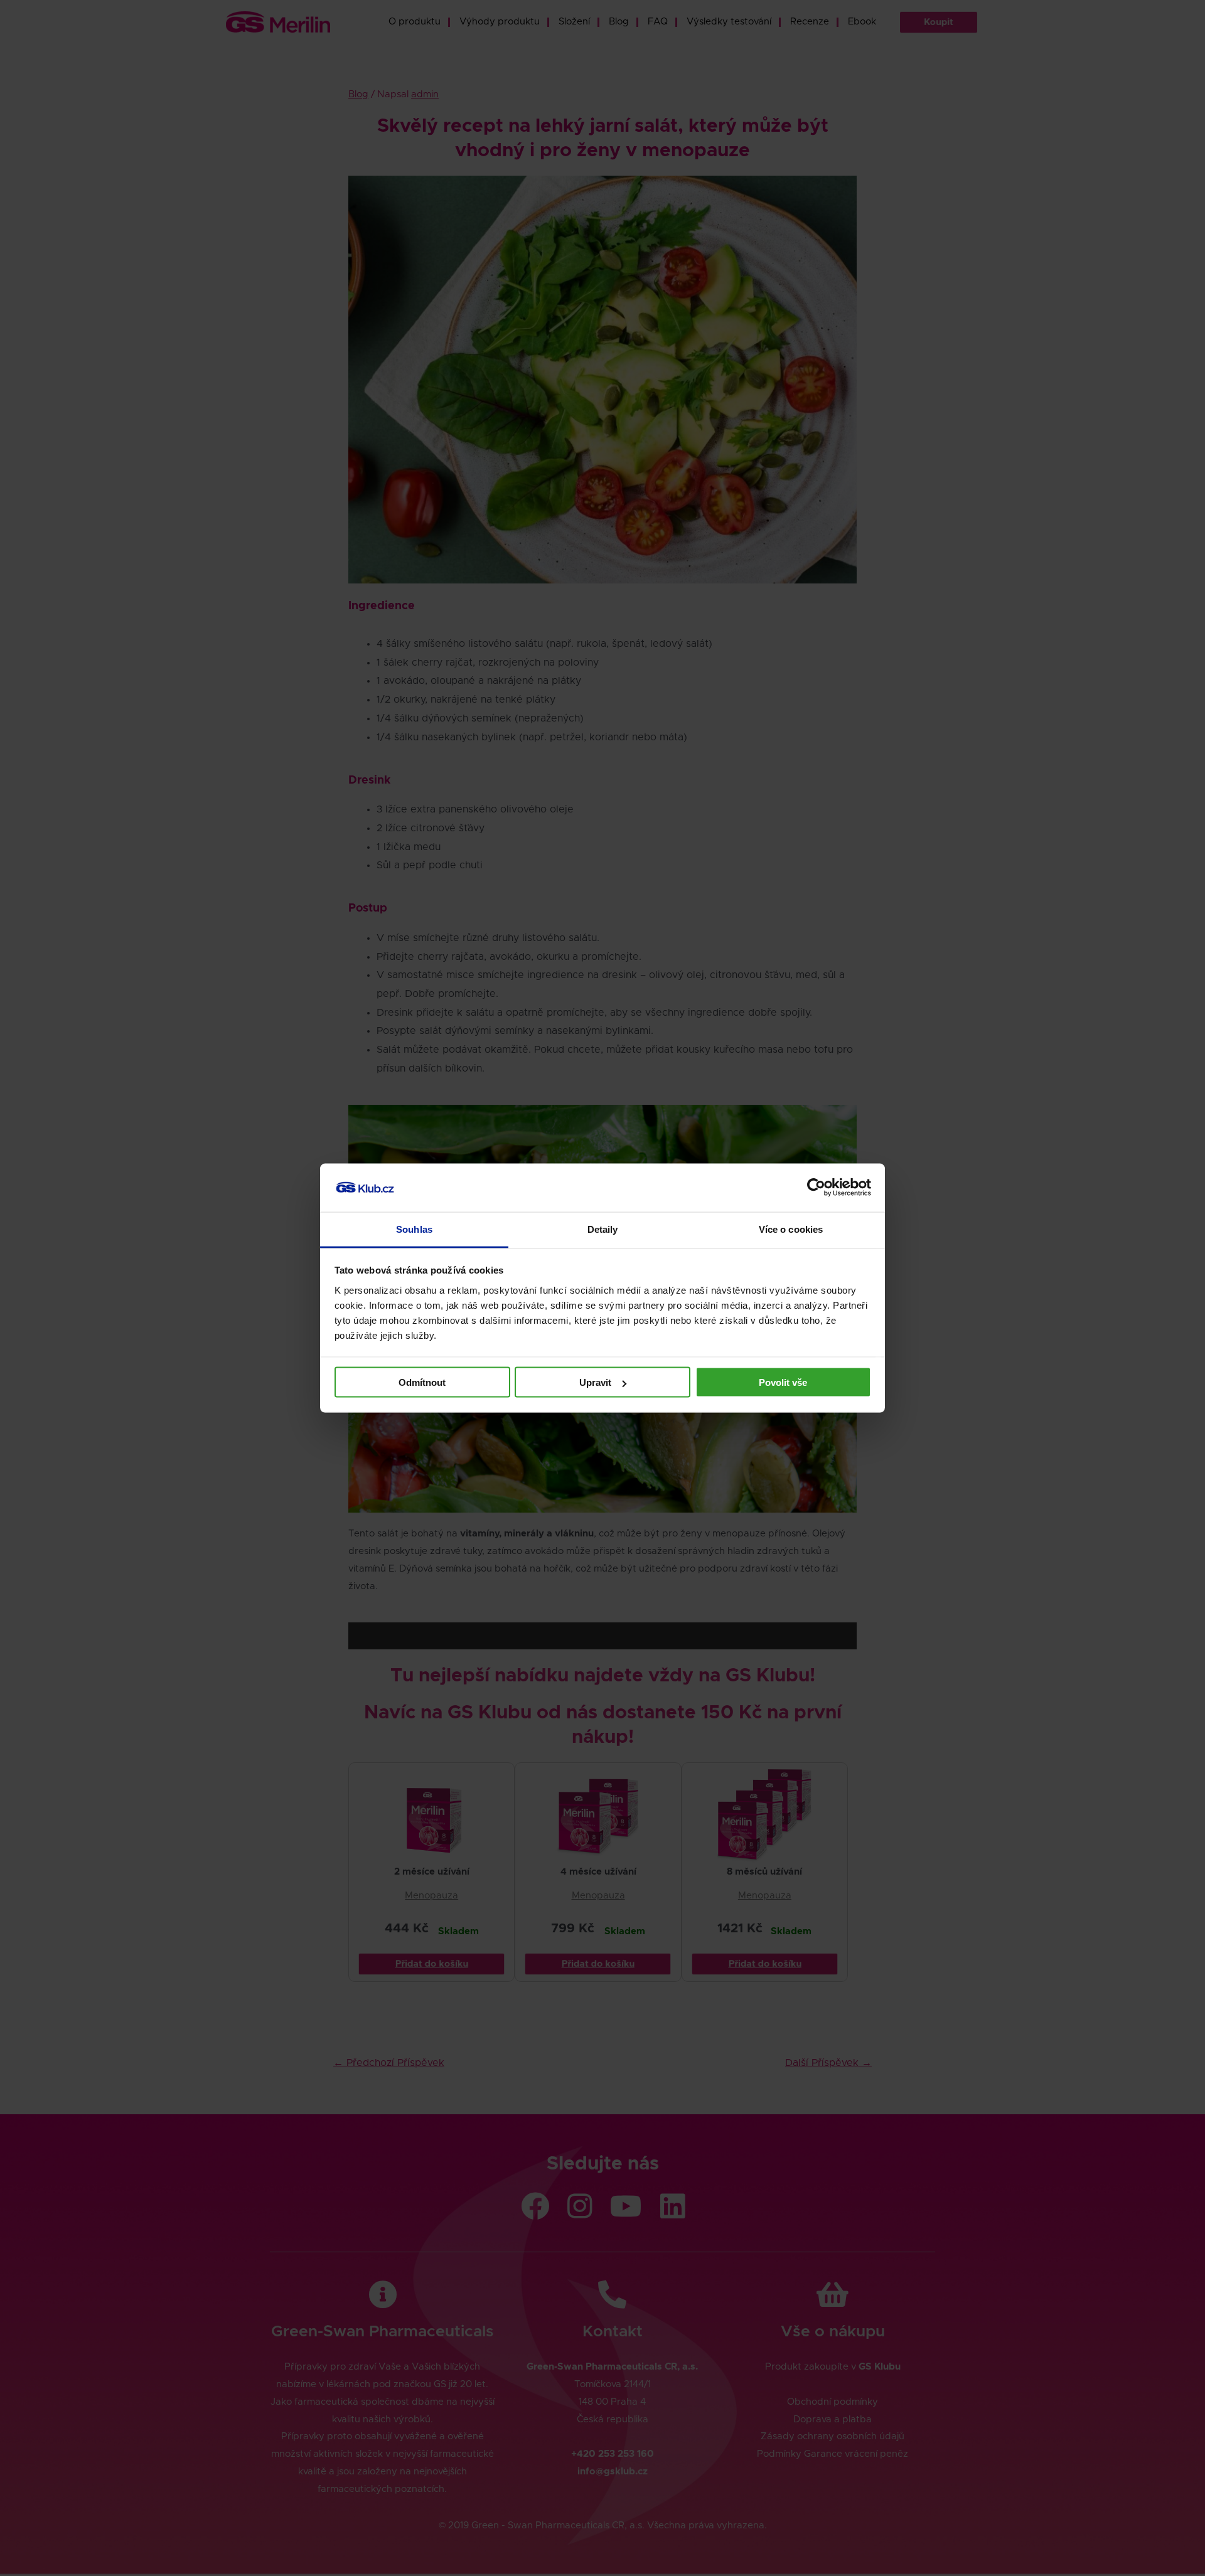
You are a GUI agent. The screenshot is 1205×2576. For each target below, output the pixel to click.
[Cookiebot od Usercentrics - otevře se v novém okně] (816, 1188)
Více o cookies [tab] (791, 1229)
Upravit (595, 1382)
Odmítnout (422, 1382)
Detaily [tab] (603, 1229)
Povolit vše (783, 1382)
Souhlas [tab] (414, 1229)
